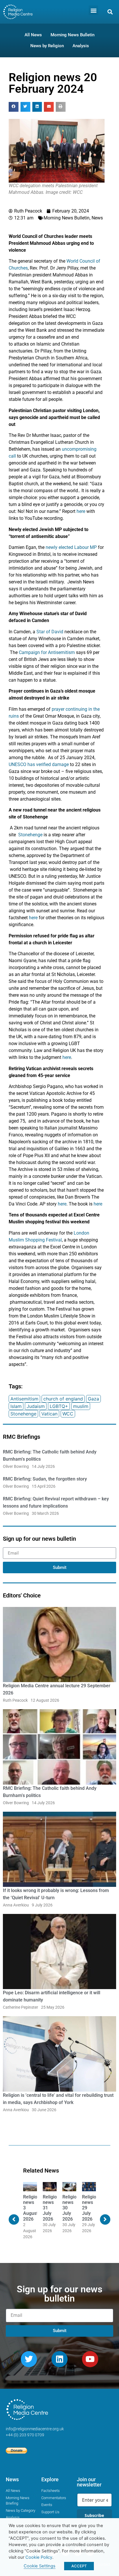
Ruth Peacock (15, 1700)
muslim (81, 1406)
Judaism (36, 1406)
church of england (63, 1399)
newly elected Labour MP (71, 547)
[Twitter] (29, 2359)
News (97, 218)
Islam (16, 1406)
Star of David (50, 632)
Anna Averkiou (16, 1905)
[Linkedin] (59, 2359)
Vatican (49, 1414)
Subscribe (94, 2515)
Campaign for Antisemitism (47, 652)
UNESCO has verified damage (39, 764)
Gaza (93, 1399)
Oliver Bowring (16, 1466)
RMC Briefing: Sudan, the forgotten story (45, 1479)
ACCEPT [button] (79, 2566)
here (81, 511)
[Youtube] (90, 2359)
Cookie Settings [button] (40, 2566)
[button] (93, 10)
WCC (68, 1414)
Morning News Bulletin (67, 218)
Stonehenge (30, 835)
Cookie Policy (39, 2557)
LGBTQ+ (59, 1406)
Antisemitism (24, 1399)
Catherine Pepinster (21, 2007)
